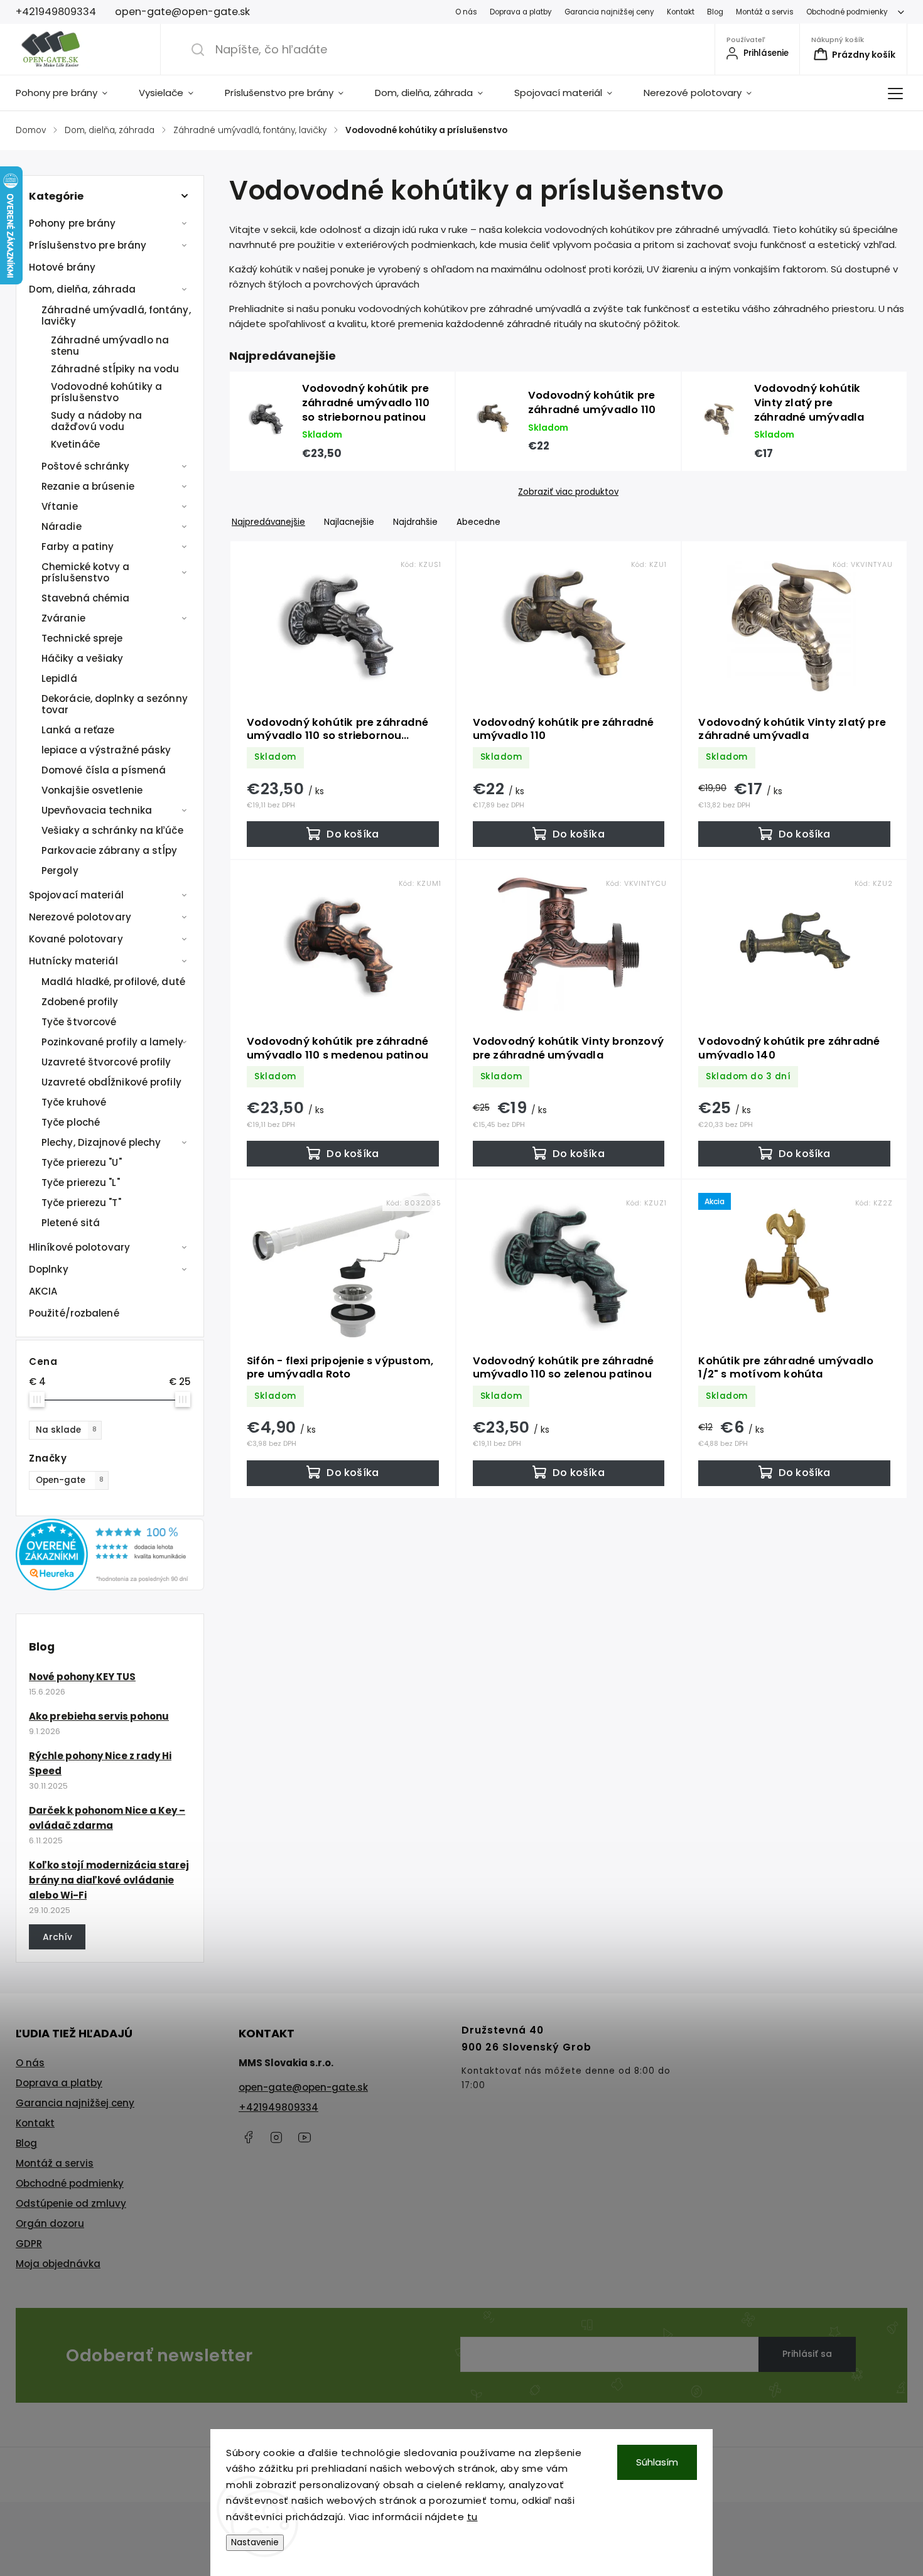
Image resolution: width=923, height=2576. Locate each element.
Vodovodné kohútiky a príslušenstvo (106, 392)
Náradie (62, 526)
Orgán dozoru (50, 2223)
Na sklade (66, 1430)
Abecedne (478, 522)
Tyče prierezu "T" (81, 1203)
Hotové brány (62, 267)
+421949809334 (278, 2107)
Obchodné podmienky (847, 12)
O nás (466, 12)
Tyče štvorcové (79, 1022)
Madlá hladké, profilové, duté (113, 982)
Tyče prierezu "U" (82, 1162)
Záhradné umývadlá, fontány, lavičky (116, 315)
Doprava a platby (521, 12)
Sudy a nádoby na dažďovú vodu (97, 421)
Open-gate (70, 1480)
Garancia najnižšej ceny (609, 12)
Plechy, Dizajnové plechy (101, 1142)
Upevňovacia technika (97, 810)
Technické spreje (82, 638)
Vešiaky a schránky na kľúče (112, 830)
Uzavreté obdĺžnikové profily (111, 1082)
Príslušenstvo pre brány (88, 245)
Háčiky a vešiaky (83, 658)
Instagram (276, 2137)
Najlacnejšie (349, 522)
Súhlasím (657, 2462)
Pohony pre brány (73, 223)
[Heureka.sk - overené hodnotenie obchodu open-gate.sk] (110, 1587)
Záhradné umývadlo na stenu (110, 346)
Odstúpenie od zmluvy (71, 2203)
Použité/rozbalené (74, 1313)
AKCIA (43, 1291)
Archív (57, 1937)
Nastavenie (255, 2542)
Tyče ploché (71, 1122)
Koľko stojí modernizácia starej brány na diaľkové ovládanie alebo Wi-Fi (109, 1880)
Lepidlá (59, 678)
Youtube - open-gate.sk (305, 2137)
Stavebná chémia (86, 598)
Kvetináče (75, 444)
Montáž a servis (765, 12)
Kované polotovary (76, 939)
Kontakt (681, 12)
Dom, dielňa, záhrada (82, 289)
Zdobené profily (80, 1002)
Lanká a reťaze (78, 730)
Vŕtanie (60, 506)
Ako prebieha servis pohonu (99, 1716)
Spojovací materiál (76, 895)
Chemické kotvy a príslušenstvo (86, 572)
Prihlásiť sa (807, 2354)
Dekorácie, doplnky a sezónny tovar (115, 704)
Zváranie (63, 618)
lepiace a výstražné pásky (106, 750)
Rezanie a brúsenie (88, 486)
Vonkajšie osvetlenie (92, 790)
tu (472, 2517)
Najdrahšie (415, 522)
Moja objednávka (58, 2264)
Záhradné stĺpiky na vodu (115, 369)
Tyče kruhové (74, 1102)
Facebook (248, 2137)
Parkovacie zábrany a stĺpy (110, 850)
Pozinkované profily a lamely (112, 1042)
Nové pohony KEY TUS (82, 1677)
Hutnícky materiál (73, 961)
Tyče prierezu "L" (81, 1183)
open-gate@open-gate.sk (303, 2087)
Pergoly (60, 870)
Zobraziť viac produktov (568, 492)
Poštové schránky (86, 466)
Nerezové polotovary (80, 917)
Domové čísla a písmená (104, 770)
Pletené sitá (71, 1223)
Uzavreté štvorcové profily (106, 1062)
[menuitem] (69, 93)
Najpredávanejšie (268, 522)
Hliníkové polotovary (79, 1247)
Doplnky (49, 1269)
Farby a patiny (78, 547)
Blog (715, 12)
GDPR (29, 2244)
